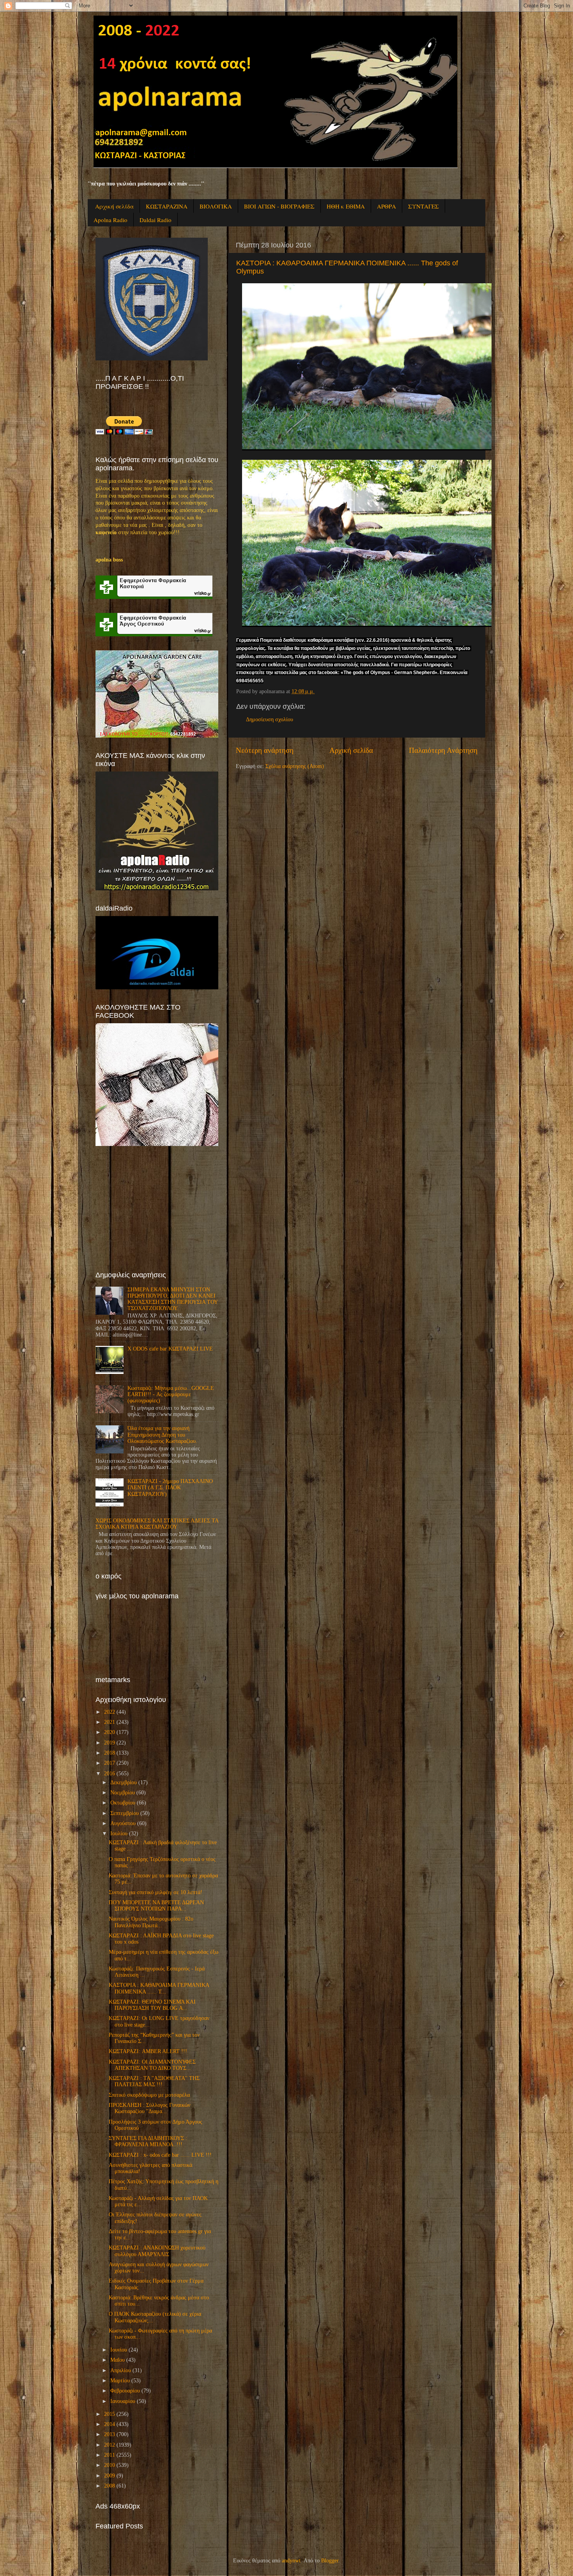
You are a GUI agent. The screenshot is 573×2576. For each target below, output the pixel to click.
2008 (110, 2486)
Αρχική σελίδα (114, 206)
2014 (110, 2424)
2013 (110, 2434)
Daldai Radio (156, 220)
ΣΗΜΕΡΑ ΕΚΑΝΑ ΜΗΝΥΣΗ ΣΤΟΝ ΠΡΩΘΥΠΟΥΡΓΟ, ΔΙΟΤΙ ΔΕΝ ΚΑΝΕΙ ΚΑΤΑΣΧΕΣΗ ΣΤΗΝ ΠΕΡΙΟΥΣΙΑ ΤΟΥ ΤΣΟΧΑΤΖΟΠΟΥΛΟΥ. (172, 1299)
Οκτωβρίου (123, 1803)
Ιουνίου (119, 2350)
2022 (110, 1712)
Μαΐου (118, 2360)
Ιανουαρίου (123, 2401)
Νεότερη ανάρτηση (265, 750)
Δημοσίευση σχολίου (270, 719)
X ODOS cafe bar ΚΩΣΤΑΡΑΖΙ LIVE (170, 1349)
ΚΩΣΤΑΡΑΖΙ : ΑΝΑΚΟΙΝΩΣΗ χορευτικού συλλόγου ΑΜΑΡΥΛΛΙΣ (157, 2251)
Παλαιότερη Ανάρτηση (443, 750)
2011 (110, 2455)
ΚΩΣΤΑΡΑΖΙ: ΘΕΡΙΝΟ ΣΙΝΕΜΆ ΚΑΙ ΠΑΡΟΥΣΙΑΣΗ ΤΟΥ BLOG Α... (152, 2005)
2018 (110, 1753)
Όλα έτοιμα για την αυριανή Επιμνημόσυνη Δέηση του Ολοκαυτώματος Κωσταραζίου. (162, 1435)
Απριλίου (121, 2370)
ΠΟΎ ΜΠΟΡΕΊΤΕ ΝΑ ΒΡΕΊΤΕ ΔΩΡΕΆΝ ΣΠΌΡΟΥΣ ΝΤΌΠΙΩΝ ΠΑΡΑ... (156, 1906)
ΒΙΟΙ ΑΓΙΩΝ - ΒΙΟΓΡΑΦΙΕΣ (279, 206)
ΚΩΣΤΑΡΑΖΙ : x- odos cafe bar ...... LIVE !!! (160, 2155)
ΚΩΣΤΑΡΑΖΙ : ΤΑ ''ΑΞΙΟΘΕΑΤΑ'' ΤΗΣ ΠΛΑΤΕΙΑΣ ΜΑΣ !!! (154, 2081)
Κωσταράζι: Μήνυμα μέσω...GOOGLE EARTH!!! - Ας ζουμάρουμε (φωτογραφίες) (171, 1394)
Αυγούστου (123, 1823)
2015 (110, 2414)
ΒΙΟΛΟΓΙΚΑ (216, 206)
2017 (110, 1763)
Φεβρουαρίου (125, 2391)
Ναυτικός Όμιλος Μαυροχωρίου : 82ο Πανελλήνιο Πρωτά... (151, 1922)
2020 (110, 1732)
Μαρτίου (120, 2381)
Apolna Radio (111, 220)
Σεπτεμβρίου (125, 1813)
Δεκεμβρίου (124, 1782)
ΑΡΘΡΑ (386, 206)
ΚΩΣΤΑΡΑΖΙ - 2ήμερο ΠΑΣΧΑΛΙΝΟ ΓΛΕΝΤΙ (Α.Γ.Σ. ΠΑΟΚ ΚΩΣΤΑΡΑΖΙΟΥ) (170, 1488)
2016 (110, 1774)
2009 (110, 2476)
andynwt (291, 2561)
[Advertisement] (154, 1208)
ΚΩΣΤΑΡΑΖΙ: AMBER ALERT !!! (148, 2051)
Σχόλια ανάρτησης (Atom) (295, 766)
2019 (110, 1743)
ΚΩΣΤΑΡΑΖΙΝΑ (167, 206)
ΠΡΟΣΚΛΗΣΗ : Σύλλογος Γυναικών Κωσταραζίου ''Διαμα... (149, 2108)
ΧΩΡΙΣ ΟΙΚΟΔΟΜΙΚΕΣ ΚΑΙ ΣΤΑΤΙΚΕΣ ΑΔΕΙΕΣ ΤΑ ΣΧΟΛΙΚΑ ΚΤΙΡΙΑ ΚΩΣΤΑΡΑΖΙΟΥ (157, 1524)
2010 (110, 2465)
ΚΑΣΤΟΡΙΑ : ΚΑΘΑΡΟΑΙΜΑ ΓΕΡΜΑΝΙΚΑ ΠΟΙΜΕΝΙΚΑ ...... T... (159, 1988)
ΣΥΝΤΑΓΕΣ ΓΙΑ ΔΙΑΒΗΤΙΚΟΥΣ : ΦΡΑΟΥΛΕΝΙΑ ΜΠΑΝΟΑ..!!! (148, 2141)
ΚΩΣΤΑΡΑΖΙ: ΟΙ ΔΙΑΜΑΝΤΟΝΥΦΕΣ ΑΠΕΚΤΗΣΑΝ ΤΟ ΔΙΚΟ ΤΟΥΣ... (152, 2065)
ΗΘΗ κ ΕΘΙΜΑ (346, 206)
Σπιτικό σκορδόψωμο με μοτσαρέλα (149, 2095)
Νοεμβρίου (123, 1793)
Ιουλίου (119, 1834)
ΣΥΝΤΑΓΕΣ (424, 206)
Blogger (330, 2561)
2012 (110, 2445)
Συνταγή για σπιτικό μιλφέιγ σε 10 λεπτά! (156, 1892)
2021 (110, 1722)
